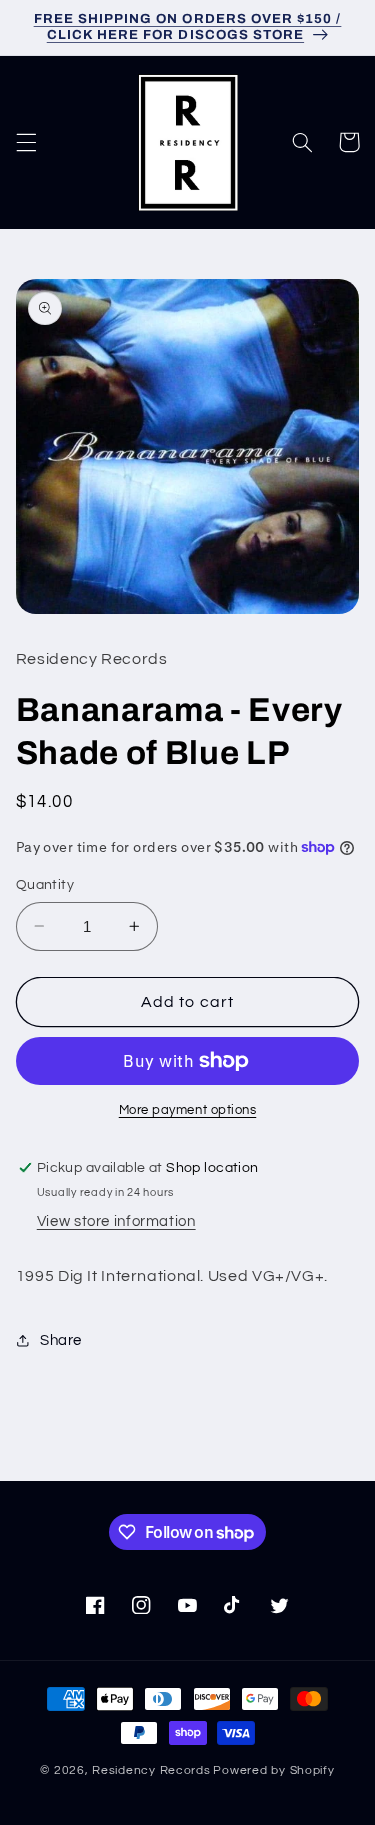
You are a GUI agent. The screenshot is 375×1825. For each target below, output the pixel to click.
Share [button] (61, 1340)
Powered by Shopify (273, 1770)
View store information (116, 1221)
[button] (26, 142)
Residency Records (151, 1770)
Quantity (45, 885)
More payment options (188, 1110)
